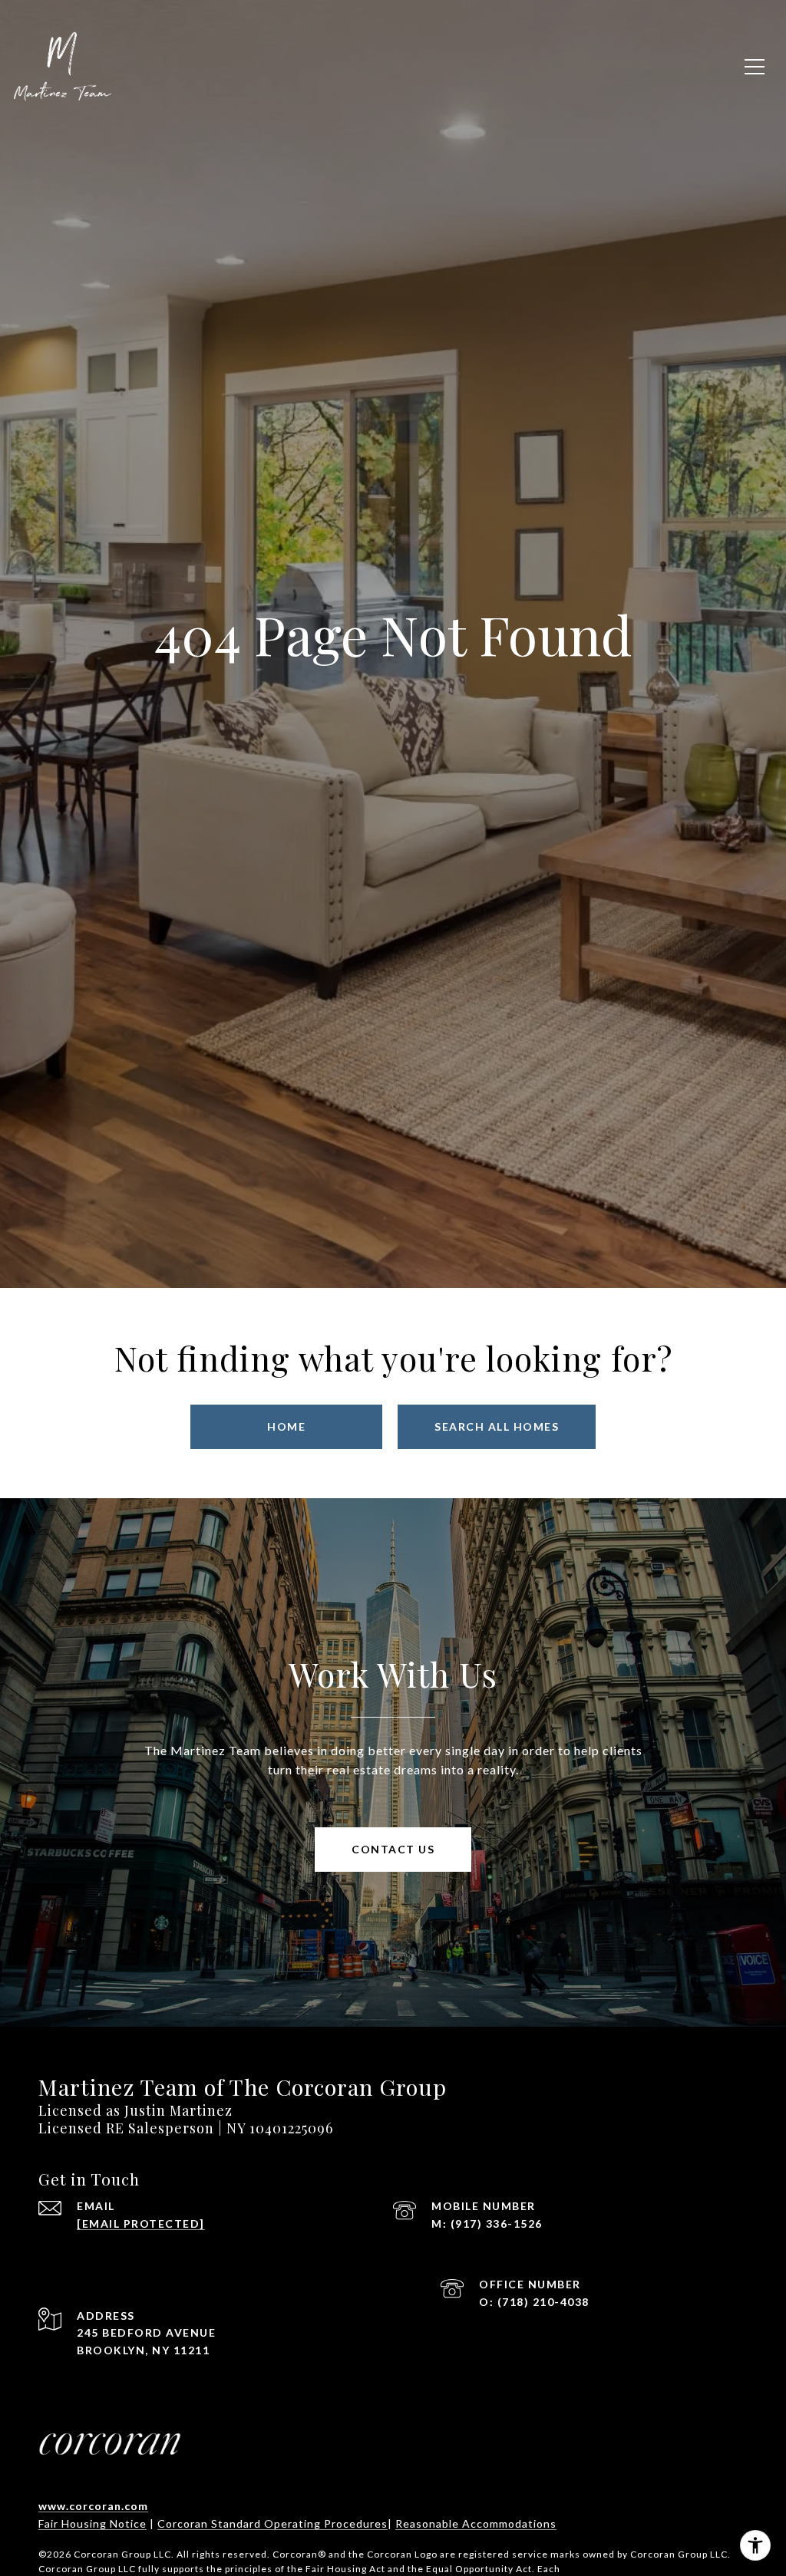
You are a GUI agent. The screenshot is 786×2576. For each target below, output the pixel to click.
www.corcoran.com (93, 2506)
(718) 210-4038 (543, 2302)
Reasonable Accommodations (476, 2523)
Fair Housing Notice (92, 2523)
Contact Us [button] (393, 1849)
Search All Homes (497, 1426)
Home (286, 1426)
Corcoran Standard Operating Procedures (272, 2523)
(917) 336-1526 (497, 2224)
